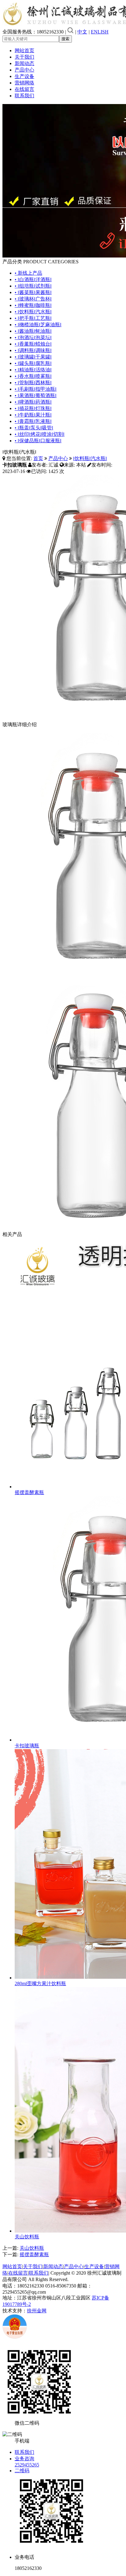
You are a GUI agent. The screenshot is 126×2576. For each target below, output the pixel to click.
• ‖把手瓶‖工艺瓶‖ (33, 318)
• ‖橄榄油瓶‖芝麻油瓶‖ (38, 325)
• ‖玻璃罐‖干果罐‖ (33, 357)
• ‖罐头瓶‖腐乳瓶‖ (33, 363)
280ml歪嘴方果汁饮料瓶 (40, 1983)
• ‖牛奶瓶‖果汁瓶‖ (33, 415)
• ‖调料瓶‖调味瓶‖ (33, 350)
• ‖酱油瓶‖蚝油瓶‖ (33, 331)
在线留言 (24, 89)
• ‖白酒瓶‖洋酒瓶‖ (33, 279)
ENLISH (100, 32)
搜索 (65, 39)
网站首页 (24, 50)
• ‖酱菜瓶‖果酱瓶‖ (33, 292)
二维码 (22, 2471)
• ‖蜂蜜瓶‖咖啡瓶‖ (33, 305)
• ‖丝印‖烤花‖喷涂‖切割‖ (40, 434)
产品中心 (24, 70)
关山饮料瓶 (27, 2237)
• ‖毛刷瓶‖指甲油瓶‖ (36, 389)
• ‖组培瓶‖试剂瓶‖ (33, 286)
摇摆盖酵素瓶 (29, 1492)
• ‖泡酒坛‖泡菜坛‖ (33, 337)
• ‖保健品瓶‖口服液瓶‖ (38, 441)
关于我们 (24, 57)
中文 (82, 32)
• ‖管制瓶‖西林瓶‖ (33, 383)
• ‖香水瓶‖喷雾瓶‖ (33, 376)
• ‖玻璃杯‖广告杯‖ (33, 299)
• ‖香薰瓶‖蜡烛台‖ (33, 344)
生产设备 (24, 76)
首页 (38, 458)
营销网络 (24, 83)
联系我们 (24, 96)
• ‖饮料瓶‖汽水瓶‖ (33, 312)
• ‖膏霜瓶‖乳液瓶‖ (33, 421)
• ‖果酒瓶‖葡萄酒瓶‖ (36, 395)
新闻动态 (24, 63)
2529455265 (27, 2465)
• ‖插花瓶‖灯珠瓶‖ (33, 408)
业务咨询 (24, 2459)
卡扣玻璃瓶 (27, 1746)
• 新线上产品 (28, 273)
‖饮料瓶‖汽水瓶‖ (90, 458)
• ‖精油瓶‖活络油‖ (33, 370)
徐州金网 (37, 2311)
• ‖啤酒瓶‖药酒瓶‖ (33, 402)
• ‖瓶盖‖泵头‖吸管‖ (34, 428)
